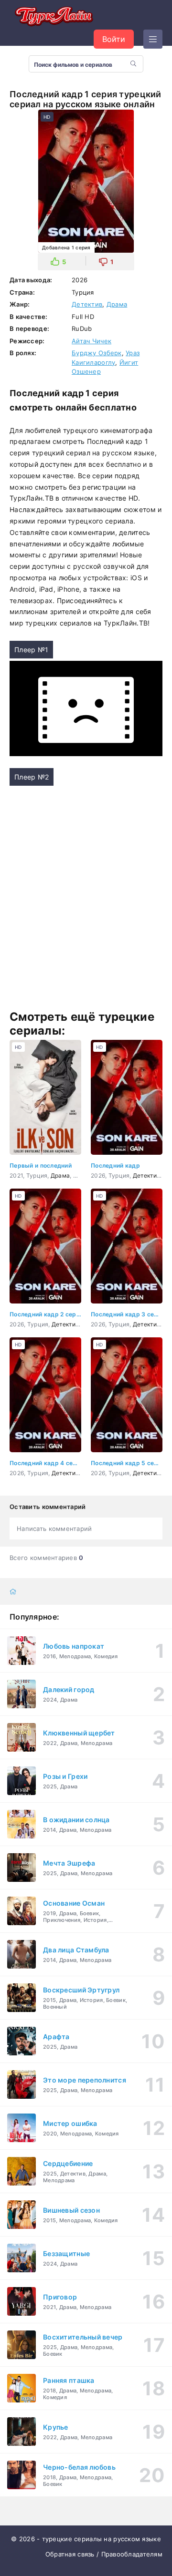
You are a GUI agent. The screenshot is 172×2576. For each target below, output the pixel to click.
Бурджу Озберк (97, 353)
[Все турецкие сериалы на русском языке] (53, 17)
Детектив (87, 304)
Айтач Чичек (91, 341)
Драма (117, 304)
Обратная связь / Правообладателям (104, 2554)
